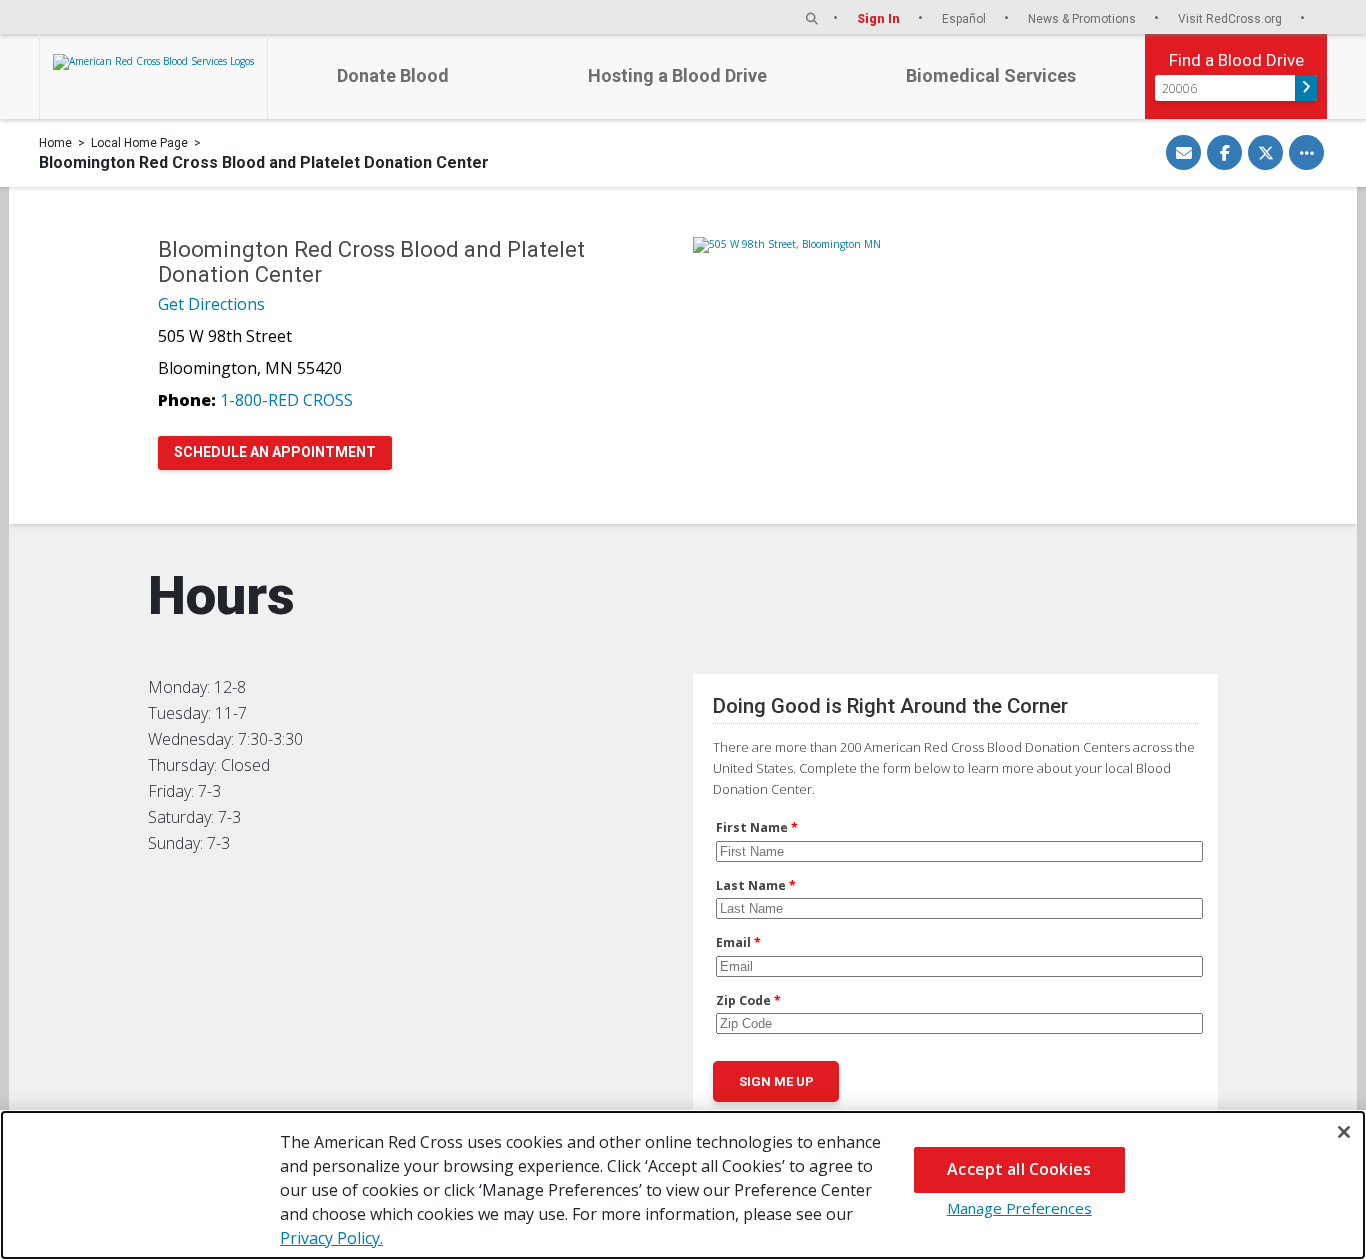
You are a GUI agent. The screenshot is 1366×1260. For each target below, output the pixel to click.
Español (965, 18)
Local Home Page (139, 143)
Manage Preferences (1019, 1208)
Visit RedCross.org (1231, 18)
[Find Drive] (1306, 88)
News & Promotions (1083, 18)
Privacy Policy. (331, 1238)
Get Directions (211, 304)
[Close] (1344, 1132)
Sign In (880, 18)
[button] (812, 18)
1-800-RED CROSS (286, 400)
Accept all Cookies (1019, 1169)
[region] (683, 1185)
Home (55, 143)
